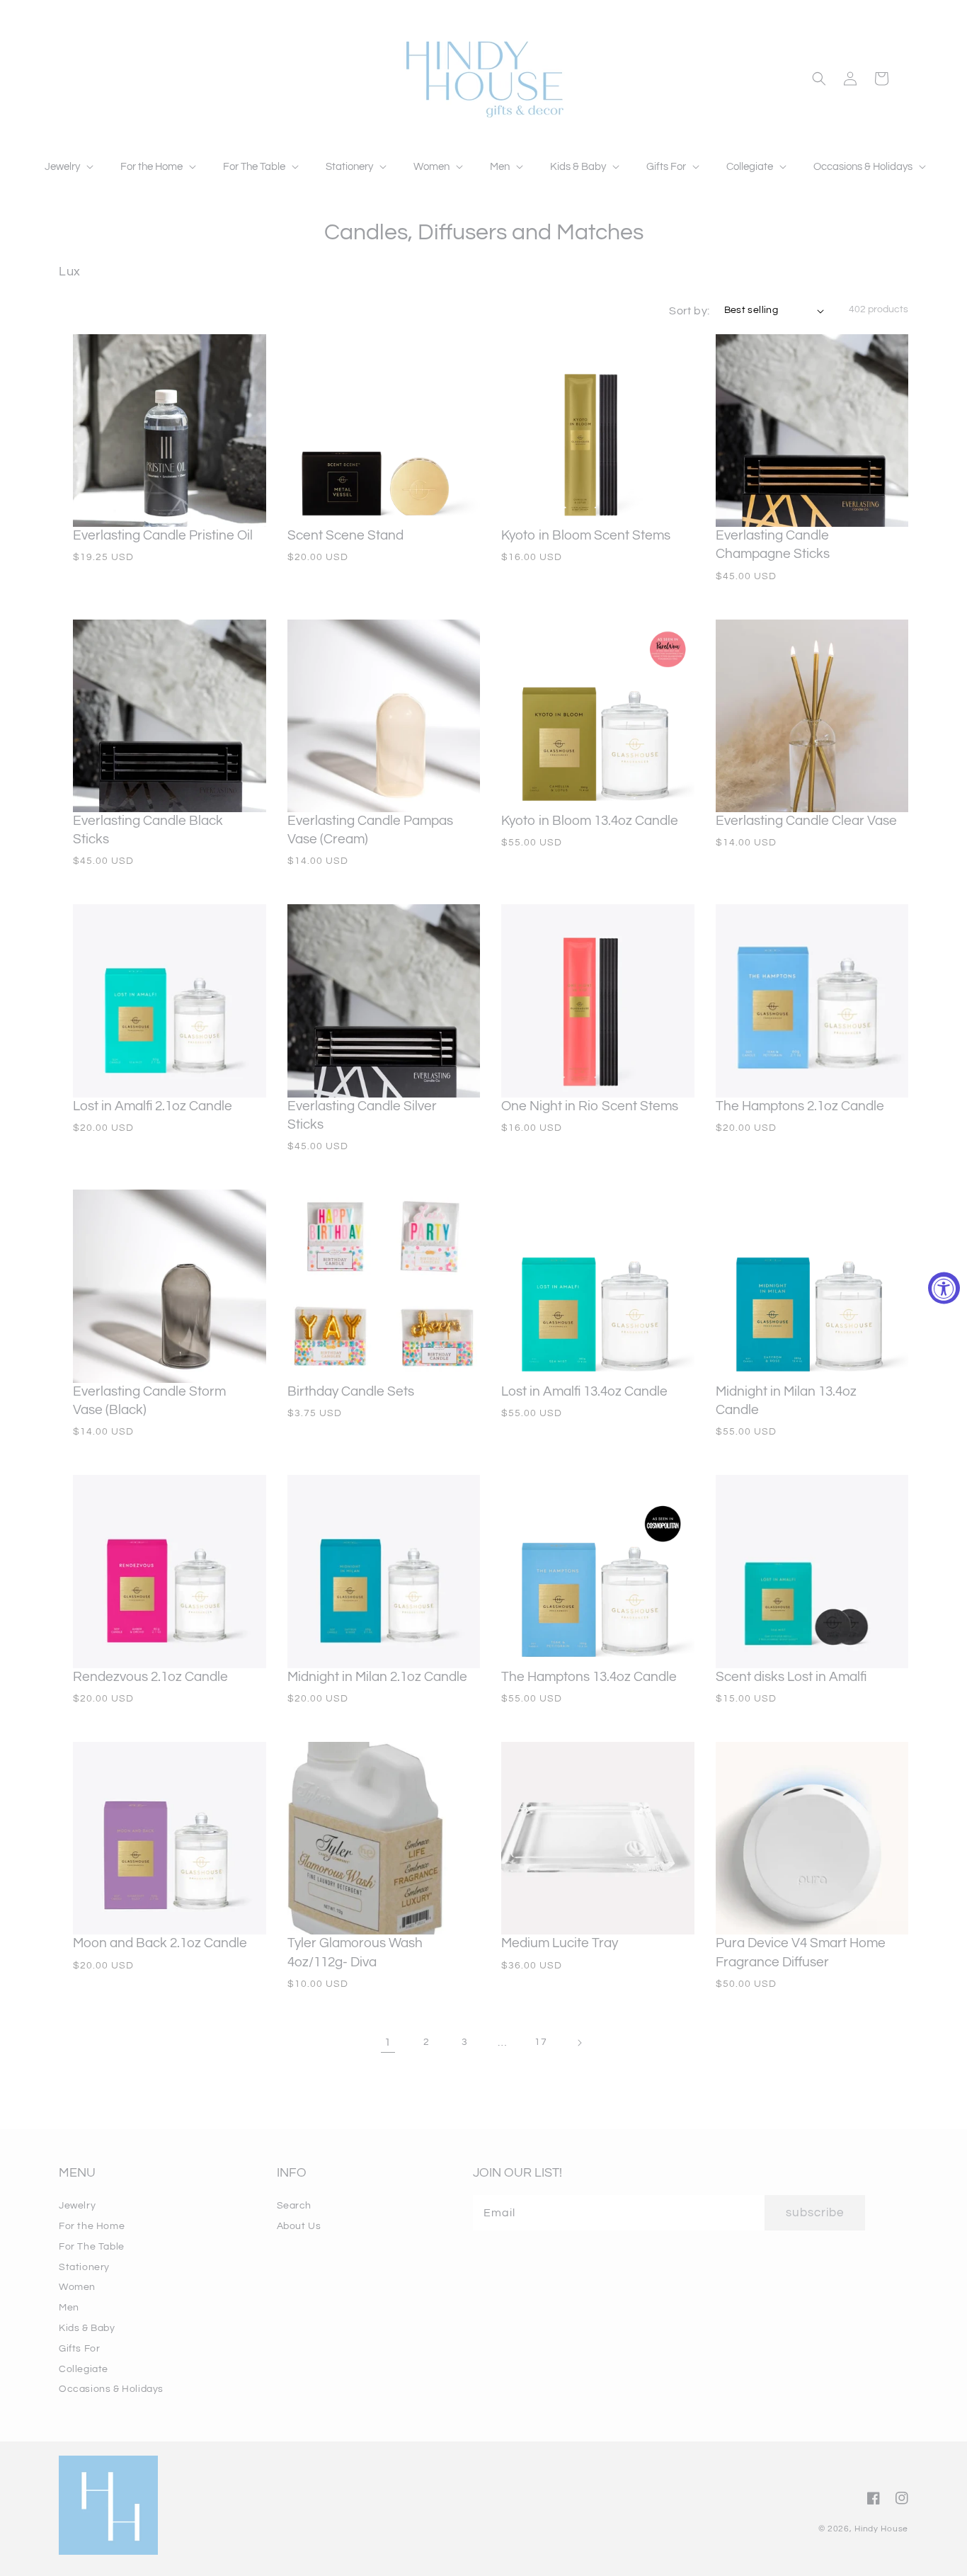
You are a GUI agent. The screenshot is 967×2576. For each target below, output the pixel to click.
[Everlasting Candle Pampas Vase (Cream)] (384, 716)
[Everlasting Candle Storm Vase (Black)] (170, 1286)
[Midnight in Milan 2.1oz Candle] (384, 1572)
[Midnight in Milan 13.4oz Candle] (812, 1286)
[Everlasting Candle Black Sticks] (170, 716)
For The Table (92, 2247)
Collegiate (84, 2369)
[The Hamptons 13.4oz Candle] (598, 1572)
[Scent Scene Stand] (384, 431)
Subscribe (815, 2213)
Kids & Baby (87, 2328)
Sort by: (689, 311)
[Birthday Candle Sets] (384, 1286)
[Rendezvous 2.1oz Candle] (170, 1572)
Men (69, 2308)
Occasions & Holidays (111, 2389)
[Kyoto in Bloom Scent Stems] (598, 431)
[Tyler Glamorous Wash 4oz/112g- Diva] (384, 1839)
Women (77, 2287)
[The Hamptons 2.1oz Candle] (812, 1001)
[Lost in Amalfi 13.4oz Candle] (598, 1286)
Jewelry (77, 2206)
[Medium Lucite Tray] (598, 1839)
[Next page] (579, 2043)
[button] (68, 167)
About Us (299, 2226)
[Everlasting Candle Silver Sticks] (384, 1001)
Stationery (84, 2267)
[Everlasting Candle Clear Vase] (812, 716)
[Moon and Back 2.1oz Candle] (170, 1839)
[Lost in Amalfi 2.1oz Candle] (170, 1001)
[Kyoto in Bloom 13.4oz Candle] (598, 716)
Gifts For (79, 2349)
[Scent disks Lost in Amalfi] (812, 1572)
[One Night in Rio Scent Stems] (598, 1001)
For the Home (92, 2226)
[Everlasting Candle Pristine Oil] (170, 431)
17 (540, 2042)
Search (294, 2206)
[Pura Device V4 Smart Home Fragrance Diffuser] (812, 1839)
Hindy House (881, 2529)
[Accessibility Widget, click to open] (944, 1288)
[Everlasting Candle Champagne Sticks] (812, 431)
